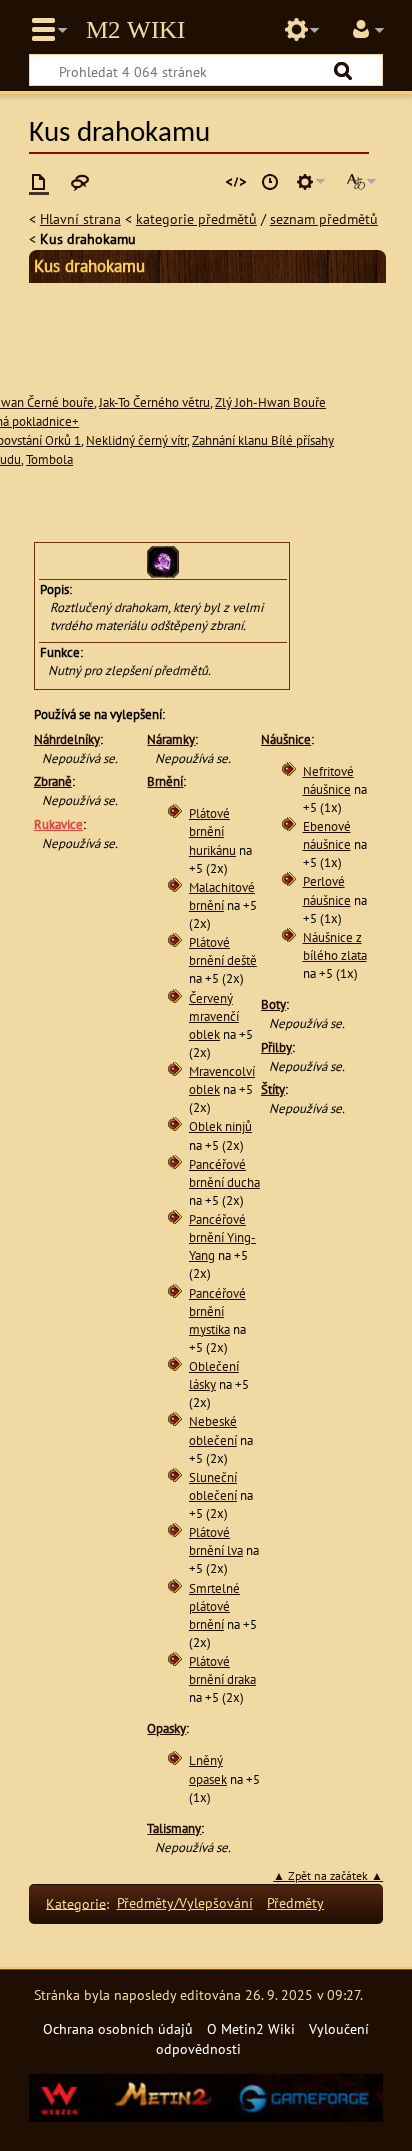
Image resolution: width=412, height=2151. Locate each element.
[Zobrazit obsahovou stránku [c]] (39, 182)
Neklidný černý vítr (136, 440)
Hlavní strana (80, 218)
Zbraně (53, 781)
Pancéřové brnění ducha (224, 1173)
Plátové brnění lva (216, 1541)
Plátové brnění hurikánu (212, 831)
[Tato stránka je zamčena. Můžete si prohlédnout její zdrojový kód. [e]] (236, 182)
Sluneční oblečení (213, 1486)
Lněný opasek (208, 1769)
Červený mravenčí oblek (214, 1016)
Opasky (166, 1728)
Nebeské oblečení (213, 1430)
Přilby (276, 1047)
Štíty (273, 1089)
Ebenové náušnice (327, 835)
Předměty (295, 1902)
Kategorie (76, 1902)
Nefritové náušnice (328, 780)
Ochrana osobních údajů (118, 2028)
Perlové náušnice (327, 890)
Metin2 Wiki (135, 30)
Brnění (165, 781)
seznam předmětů (324, 218)
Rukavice (58, 824)
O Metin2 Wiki (251, 2028)
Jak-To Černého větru (154, 402)
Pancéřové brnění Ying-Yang (222, 1237)
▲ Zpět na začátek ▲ (328, 1875)
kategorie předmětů (196, 218)
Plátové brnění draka (222, 1670)
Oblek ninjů (220, 1126)
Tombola (49, 459)
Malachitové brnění (222, 896)
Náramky (171, 739)
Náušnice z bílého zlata (335, 946)
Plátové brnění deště (223, 951)
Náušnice (286, 739)
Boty (273, 1004)
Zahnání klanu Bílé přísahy (263, 440)
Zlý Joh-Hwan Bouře (270, 402)
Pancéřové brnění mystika (217, 1311)
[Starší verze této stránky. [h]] (270, 182)
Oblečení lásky (214, 1375)
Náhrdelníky (67, 739)
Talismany (174, 1828)
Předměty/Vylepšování (185, 1902)
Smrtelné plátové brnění (214, 1606)
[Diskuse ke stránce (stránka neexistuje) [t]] (80, 182)
